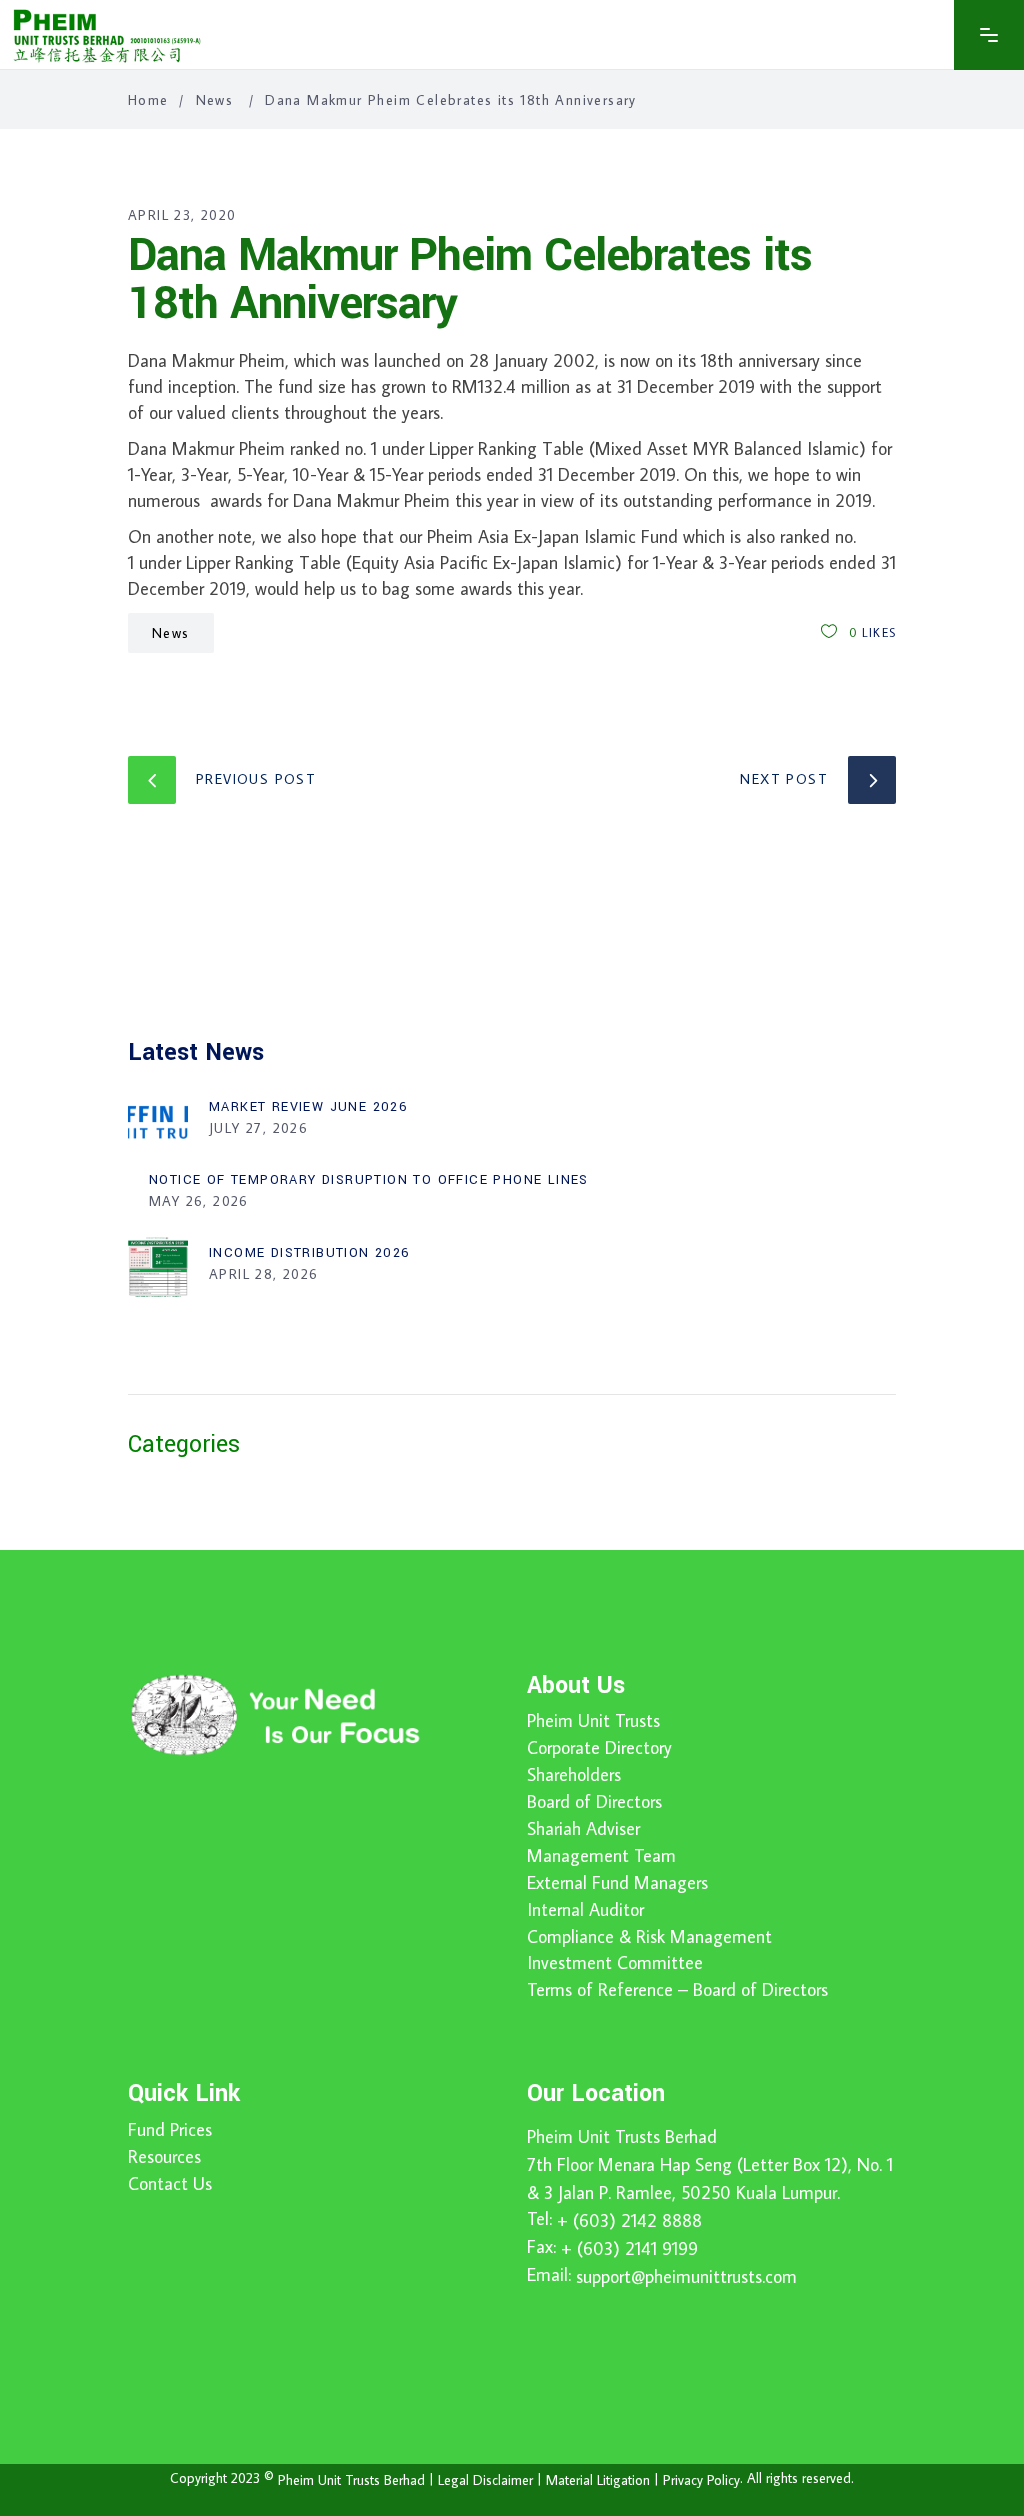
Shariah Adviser (583, 1829)
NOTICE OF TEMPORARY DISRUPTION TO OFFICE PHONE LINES (369, 1180)
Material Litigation (598, 2479)
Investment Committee (615, 1963)
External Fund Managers (617, 1883)
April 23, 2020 (182, 215)
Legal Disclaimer (485, 2479)
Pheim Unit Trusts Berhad (622, 2136)
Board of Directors (594, 1802)
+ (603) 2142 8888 (629, 2220)
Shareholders (574, 1775)
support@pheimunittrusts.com (686, 2276)
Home (148, 100)
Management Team (601, 1856)
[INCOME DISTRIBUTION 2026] (158, 1267)
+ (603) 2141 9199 (629, 2248)
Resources (164, 2157)
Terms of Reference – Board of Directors (677, 1990)
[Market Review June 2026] (158, 1121)
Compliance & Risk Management (649, 1937)
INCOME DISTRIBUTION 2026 (310, 1253)
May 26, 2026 (199, 1201)
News (215, 100)
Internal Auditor (585, 1910)
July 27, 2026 (258, 1128)
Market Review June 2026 (308, 1107)
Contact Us (170, 2184)
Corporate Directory (599, 1748)
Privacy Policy (701, 2479)
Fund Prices (170, 2130)
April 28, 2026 (264, 1274)
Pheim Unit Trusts (593, 1721)
